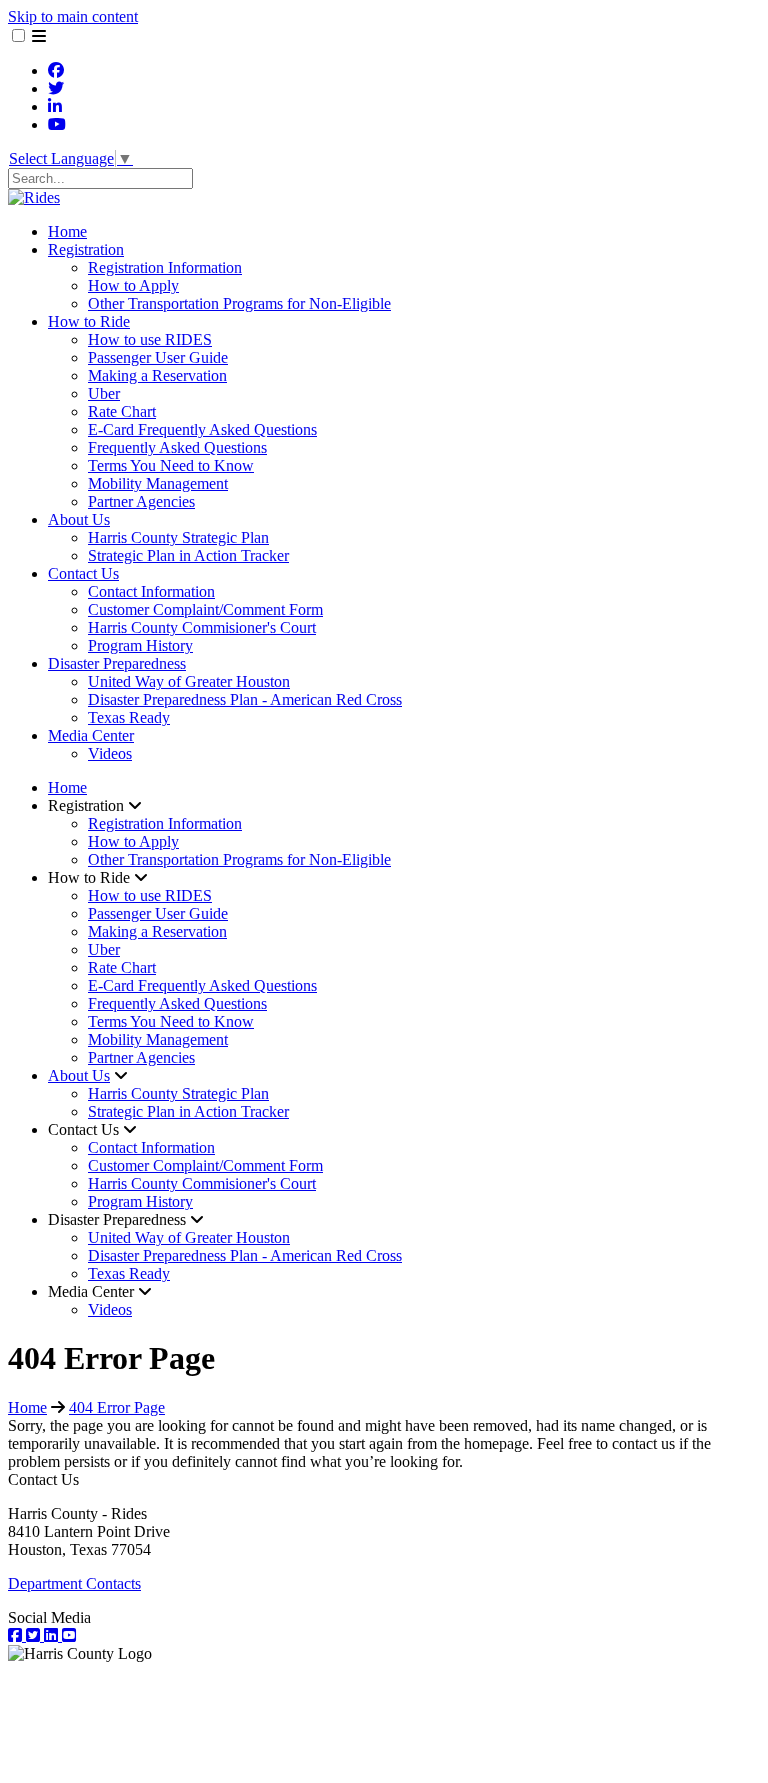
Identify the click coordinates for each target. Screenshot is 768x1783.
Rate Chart (122, 411)
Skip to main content (73, 16)
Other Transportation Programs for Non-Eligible (239, 303)
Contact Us (83, 573)
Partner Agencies (141, 501)
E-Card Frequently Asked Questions (202, 429)
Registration (86, 249)
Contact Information (151, 591)
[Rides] (34, 197)
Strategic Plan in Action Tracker (188, 555)
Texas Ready (129, 717)
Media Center (91, 735)
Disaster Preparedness (117, 663)
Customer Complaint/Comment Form (205, 609)
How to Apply (133, 285)
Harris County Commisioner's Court (202, 627)
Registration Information (165, 267)
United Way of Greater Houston (189, 681)
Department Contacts (74, 1583)
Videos (110, 753)
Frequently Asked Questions (177, 447)
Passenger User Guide (158, 357)
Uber (104, 393)
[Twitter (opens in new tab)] (56, 88)
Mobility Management (158, 483)
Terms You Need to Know (171, 465)
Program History (140, 645)
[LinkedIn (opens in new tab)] (55, 106)
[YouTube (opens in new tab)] (57, 124)
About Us (79, 519)
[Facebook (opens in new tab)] (56, 70)
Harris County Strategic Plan (178, 537)
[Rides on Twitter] (35, 1635)
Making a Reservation (157, 375)
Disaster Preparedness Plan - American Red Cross (245, 699)
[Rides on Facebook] (17, 1635)
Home (67, 231)
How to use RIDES (150, 339)
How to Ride (89, 321)
